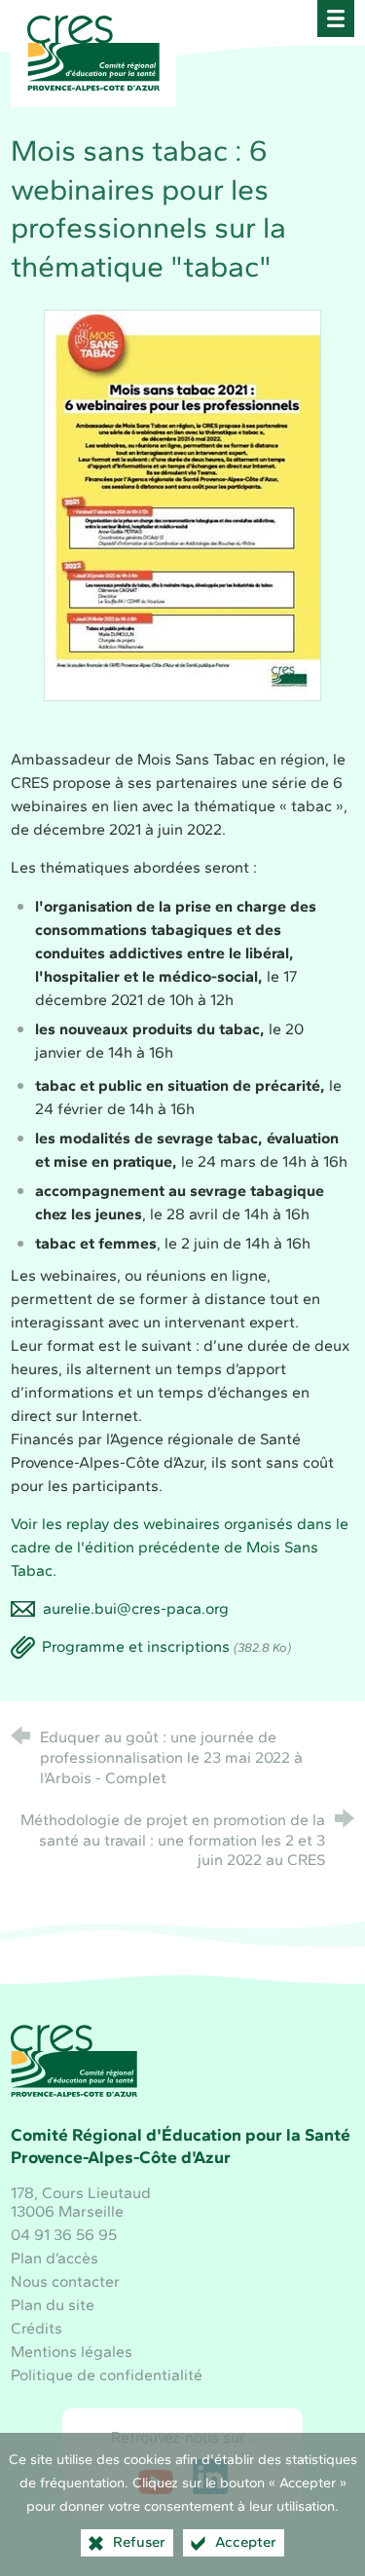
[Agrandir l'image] (182, 504)
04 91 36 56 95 (64, 2235)
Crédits (36, 2328)
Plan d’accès (55, 2258)
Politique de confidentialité (107, 2375)
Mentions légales (72, 2352)
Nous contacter (65, 2281)
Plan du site (53, 2305)
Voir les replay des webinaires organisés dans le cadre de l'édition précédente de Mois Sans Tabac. (180, 1547)
